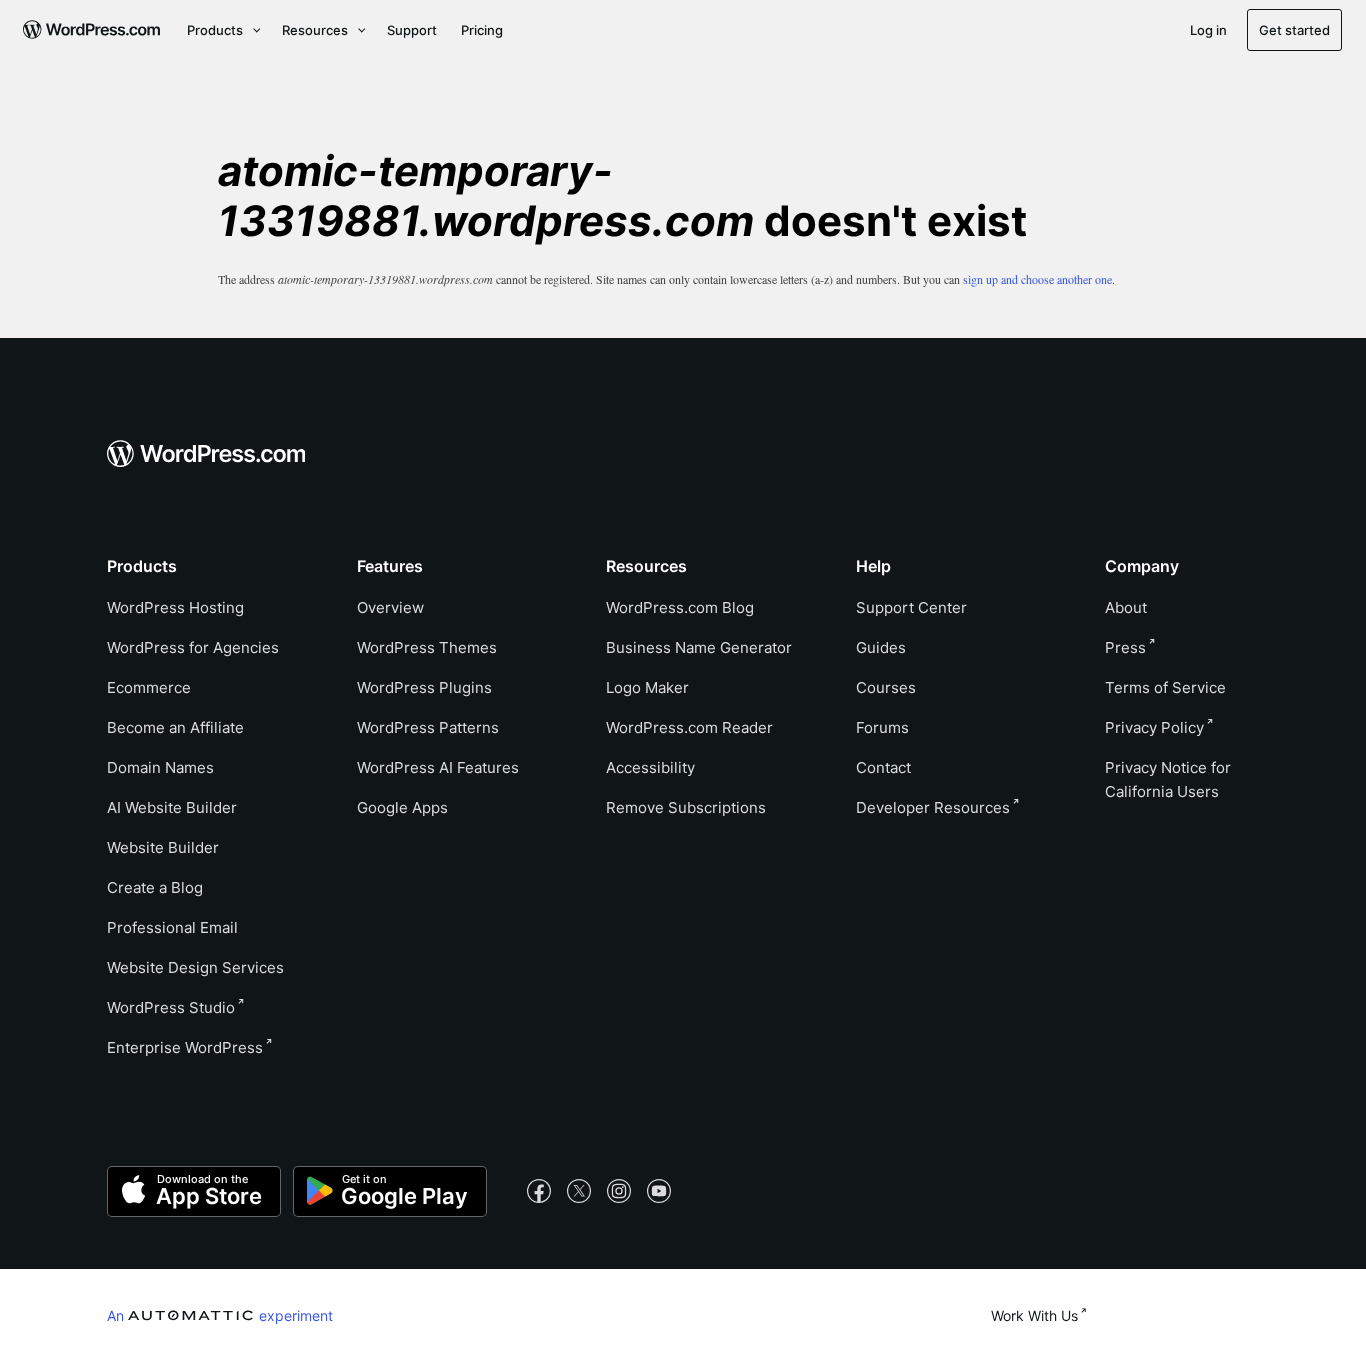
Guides (881, 647)
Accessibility (650, 767)
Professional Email (172, 927)
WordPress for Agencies (193, 647)
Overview (390, 607)
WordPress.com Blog (680, 607)
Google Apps (402, 807)
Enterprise (185, 1047)
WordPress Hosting (175, 607)
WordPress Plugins (424, 687)
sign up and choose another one (1037, 279)
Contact (883, 767)
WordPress (171, 1007)
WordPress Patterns (428, 727)
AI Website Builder (172, 807)
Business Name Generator (699, 647)
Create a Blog (155, 887)
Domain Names (160, 767)
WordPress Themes (427, 647)
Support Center (911, 607)
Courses (886, 687)
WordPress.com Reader (689, 727)
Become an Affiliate (175, 727)
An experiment (220, 1315)
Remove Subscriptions (686, 807)
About (1126, 607)
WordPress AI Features (438, 767)
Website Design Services (195, 967)
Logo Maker (647, 687)
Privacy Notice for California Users (1168, 779)
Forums (882, 727)
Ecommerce (149, 687)
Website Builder (163, 847)
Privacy (1154, 727)
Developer (933, 807)
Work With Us (1034, 1315)
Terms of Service (1165, 687)
